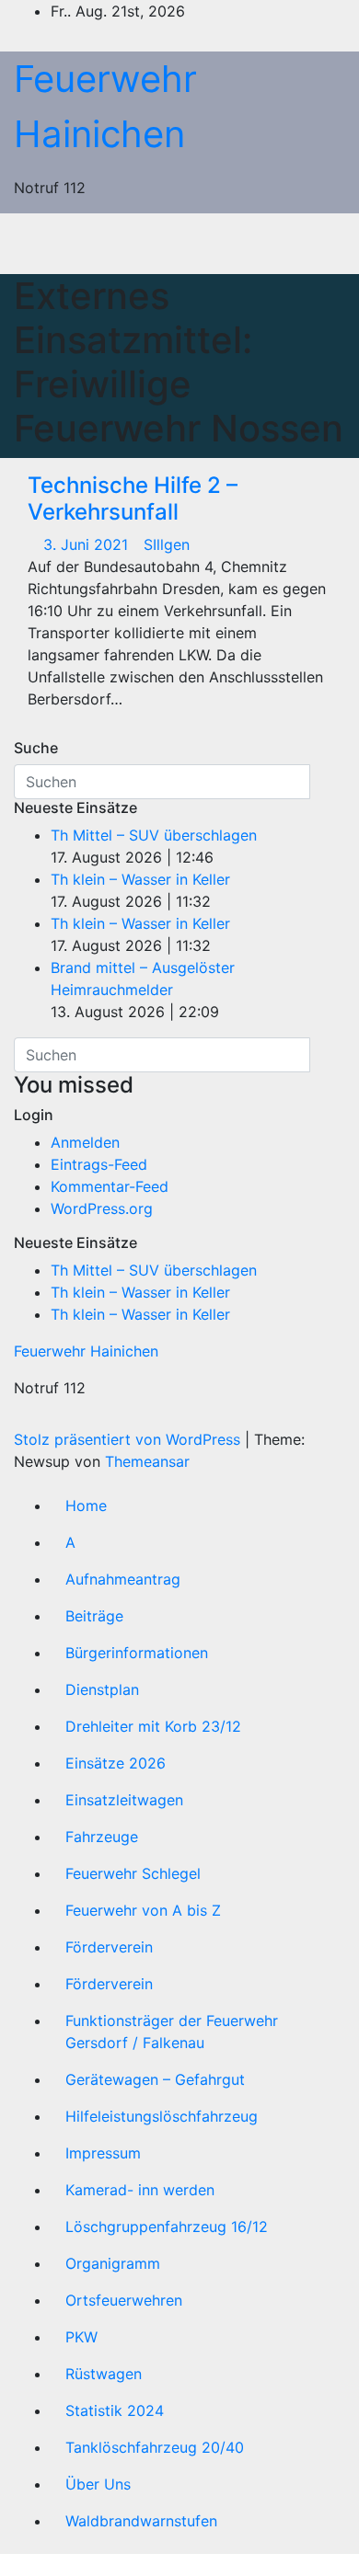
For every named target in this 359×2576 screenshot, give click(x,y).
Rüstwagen (104, 2374)
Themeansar (147, 1461)
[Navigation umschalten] (193, 244)
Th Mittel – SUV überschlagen (154, 835)
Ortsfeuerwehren (124, 2300)
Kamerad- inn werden (140, 2190)
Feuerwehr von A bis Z (143, 1910)
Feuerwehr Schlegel (133, 1873)
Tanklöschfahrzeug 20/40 (155, 2447)
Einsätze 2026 (116, 1763)
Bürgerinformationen (137, 1653)
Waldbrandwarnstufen (141, 2521)
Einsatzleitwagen (124, 1800)
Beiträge (94, 1616)
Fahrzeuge (102, 1837)
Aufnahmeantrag (123, 1579)
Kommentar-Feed (110, 1186)
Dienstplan (102, 1689)
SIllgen (167, 544)
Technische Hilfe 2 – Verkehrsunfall (133, 498)
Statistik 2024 (115, 2410)
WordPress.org (102, 1208)
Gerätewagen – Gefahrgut (155, 2079)
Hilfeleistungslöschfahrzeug (162, 2116)
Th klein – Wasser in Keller (140, 879)
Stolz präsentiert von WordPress (129, 1439)
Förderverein (109, 1947)
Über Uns (98, 2484)
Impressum (103, 2153)
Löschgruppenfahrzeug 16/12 (167, 2227)
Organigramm (113, 2263)
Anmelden (85, 1142)
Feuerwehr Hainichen (86, 1351)
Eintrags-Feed (99, 1164)
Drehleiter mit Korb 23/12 (153, 1726)
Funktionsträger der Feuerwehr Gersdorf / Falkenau (172, 2032)
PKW (81, 2337)
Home (86, 1506)
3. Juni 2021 (88, 544)
